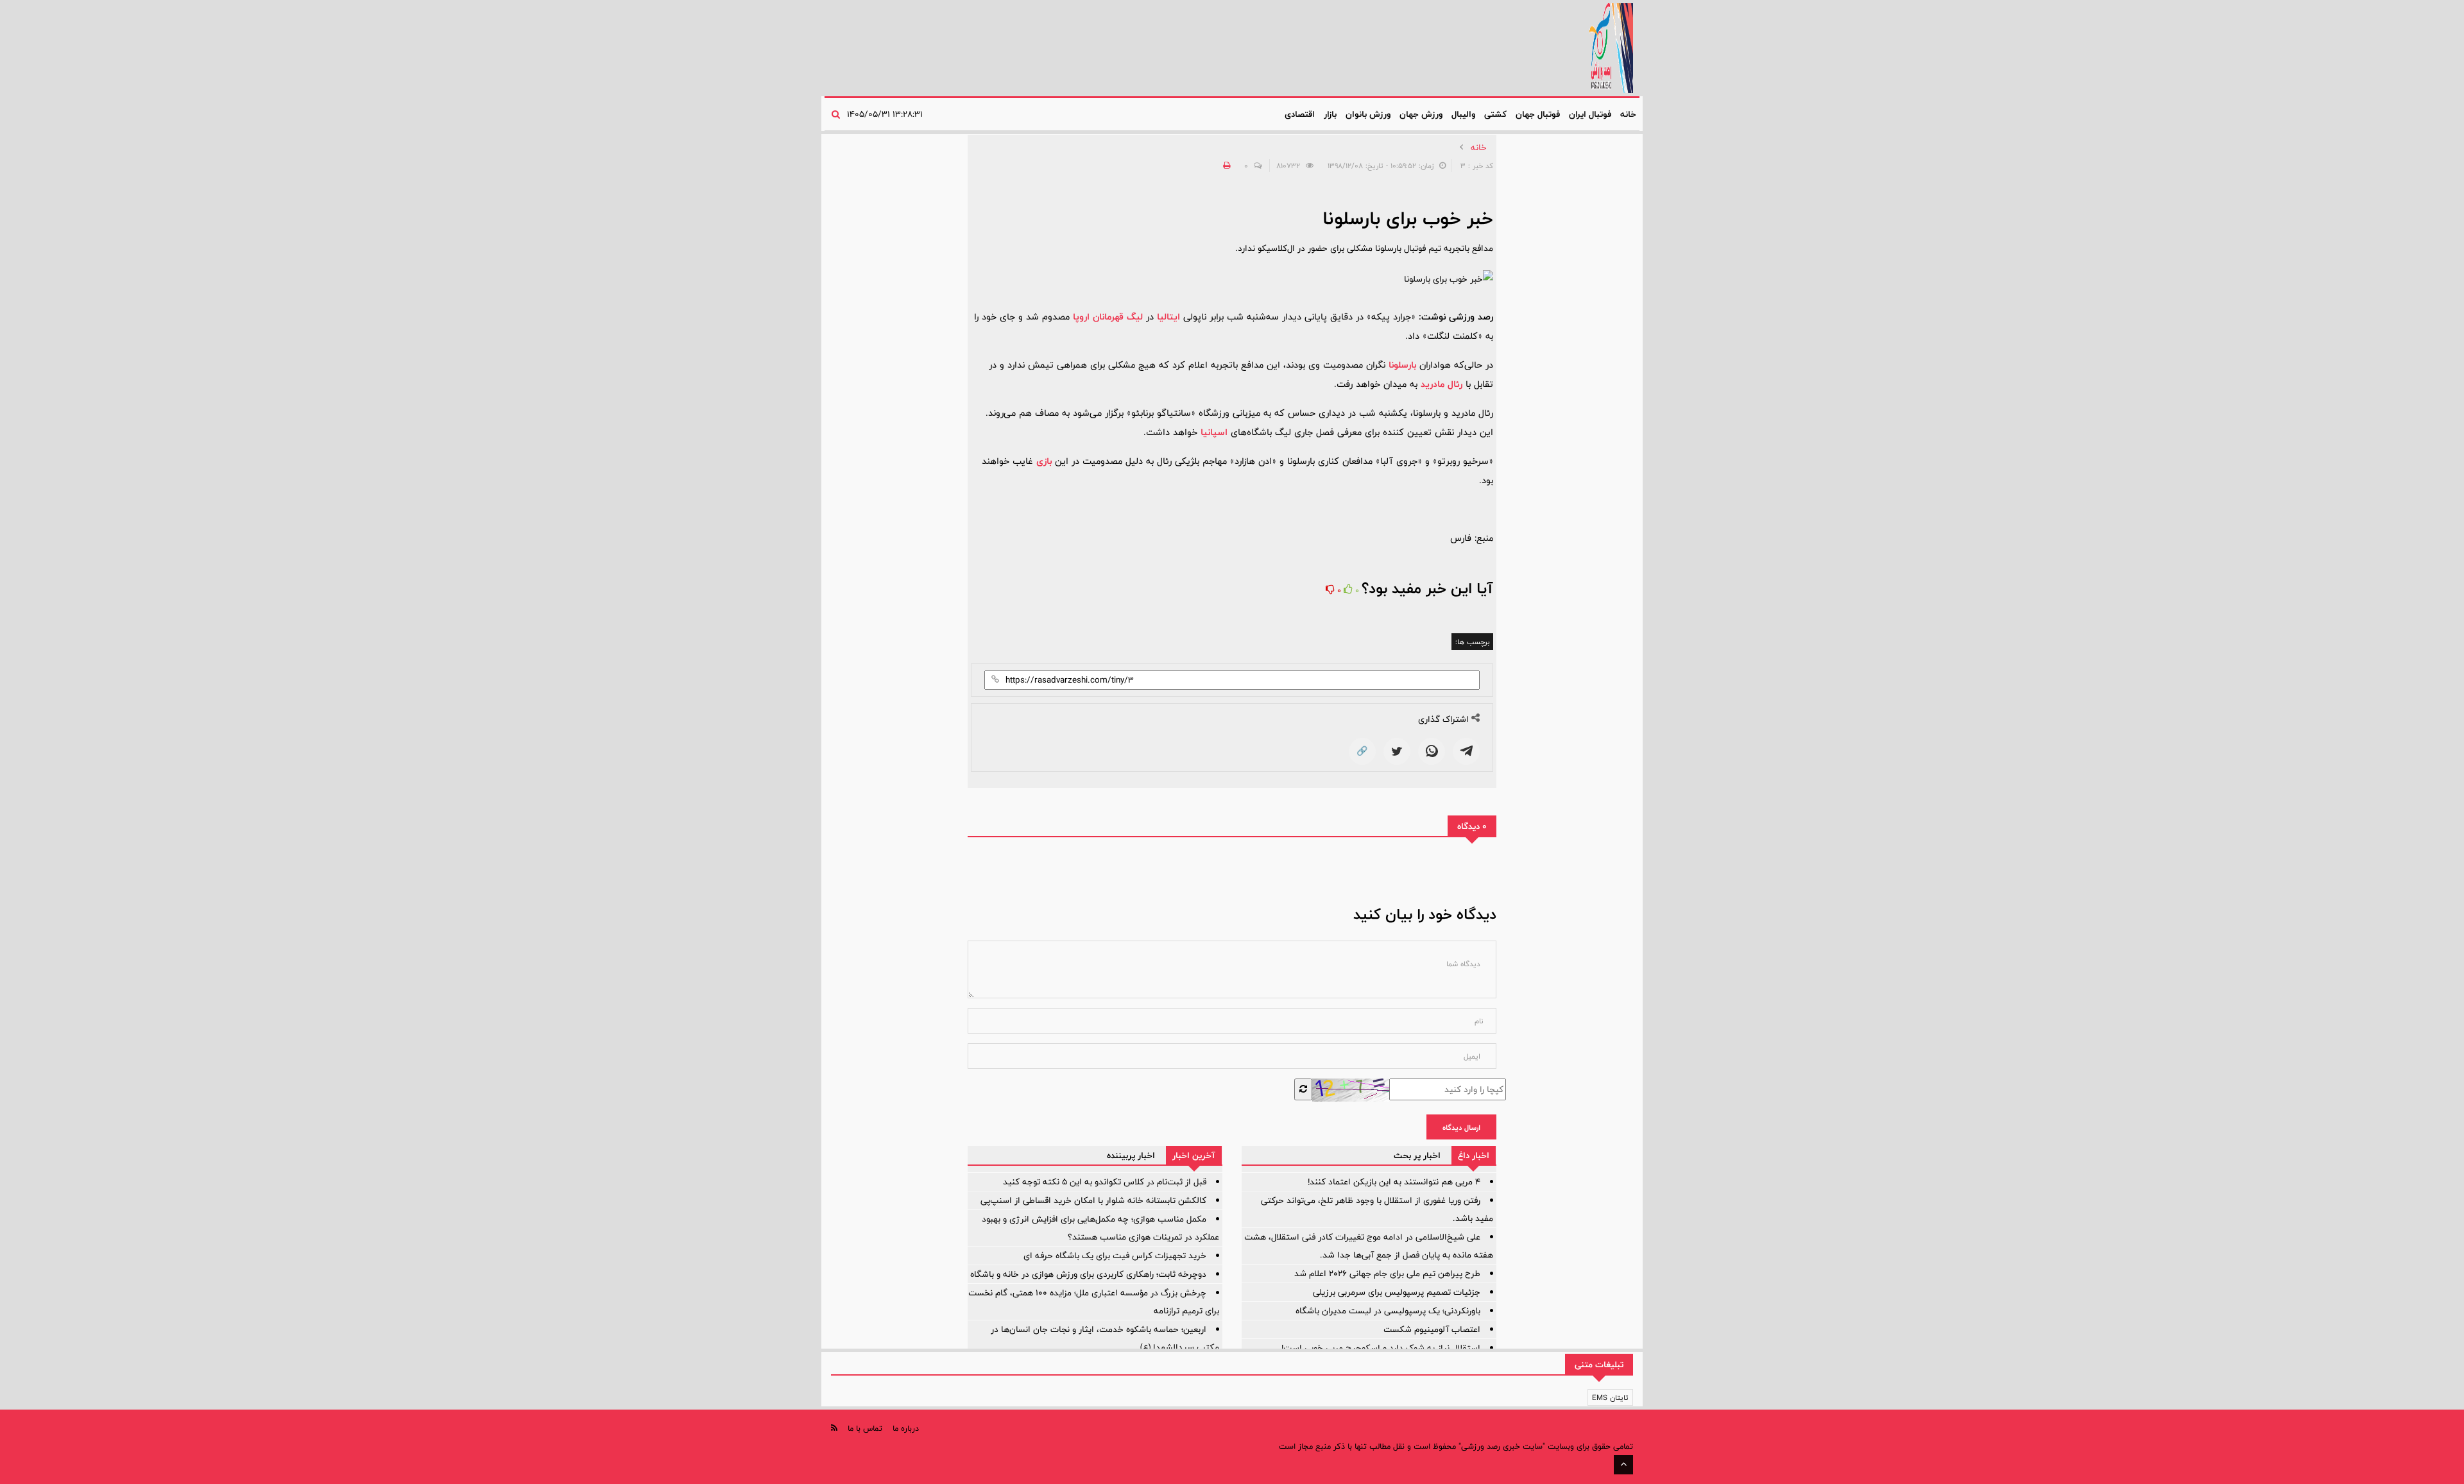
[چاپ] (1225, 166)
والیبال (1463, 114)
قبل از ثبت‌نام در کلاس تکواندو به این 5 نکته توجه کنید (1105, 1182)
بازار (1330, 114)
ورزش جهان (1421, 114)
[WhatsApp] (1432, 751)
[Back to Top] (1623, 1465)
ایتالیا (1168, 317)
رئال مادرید (1442, 384)
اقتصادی (1300, 114)
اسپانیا (1214, 432)
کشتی (1495, 114)
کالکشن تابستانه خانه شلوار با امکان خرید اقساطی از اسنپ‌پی (1093, 1200)
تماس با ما (865, 1428)
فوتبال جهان (1538, 114)
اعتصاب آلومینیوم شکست (1432, 1329)
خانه (1628, 114)
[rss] (834, 1428)
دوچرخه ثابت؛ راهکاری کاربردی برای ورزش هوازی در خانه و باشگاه (1088, 1274)
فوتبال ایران (1590, 114)
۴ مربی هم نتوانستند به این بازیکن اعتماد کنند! (1394, 1182)
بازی (1044, 461)
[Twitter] (1397, 751)
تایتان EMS (1610, 1397)
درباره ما (906, 1428)
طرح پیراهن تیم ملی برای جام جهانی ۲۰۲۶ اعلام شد (1387, 1274)
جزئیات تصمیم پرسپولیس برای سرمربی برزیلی (1397, 1292)
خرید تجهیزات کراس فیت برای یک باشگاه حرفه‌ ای (1115, 1256)
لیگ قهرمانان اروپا (1108, 317)
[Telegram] (1466, 751)
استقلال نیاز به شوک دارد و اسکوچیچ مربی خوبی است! (1381, 1348)
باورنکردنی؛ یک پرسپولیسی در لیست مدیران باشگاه (1388, 1311)
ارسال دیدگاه (1461, 1127)
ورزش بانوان (1368, 114)
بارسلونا (1402, 365)
